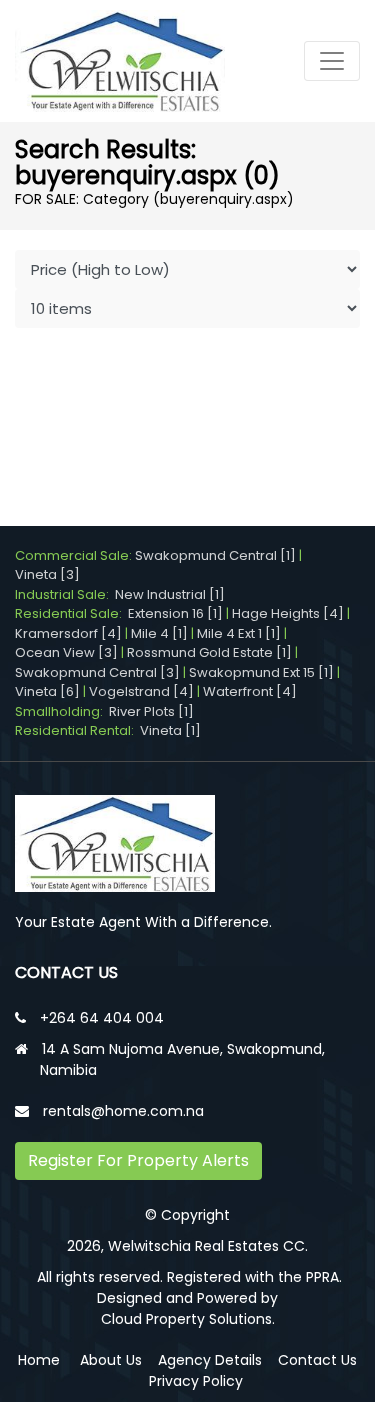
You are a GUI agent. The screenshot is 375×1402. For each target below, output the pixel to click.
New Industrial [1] (170, 594)
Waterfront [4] (250, 691)
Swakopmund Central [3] (97, 672)
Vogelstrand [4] (141, 691)
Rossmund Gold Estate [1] (209, 652)
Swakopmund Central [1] (215, 555)
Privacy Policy (196, 1381)
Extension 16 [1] (175, 613)
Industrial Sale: (65, 594)
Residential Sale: (71, 613)
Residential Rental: (77, 730)
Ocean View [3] (66, 652)
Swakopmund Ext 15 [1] (261, 672)
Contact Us (317, 1360)
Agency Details (210, 1360)
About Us (111, 1360)
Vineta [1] (170, 730)
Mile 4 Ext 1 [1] (239, 633)
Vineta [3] (47, 574)
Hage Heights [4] (288, 613)
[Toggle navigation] (332, 61)
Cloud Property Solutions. (188, 1319)
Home (39, 1360)
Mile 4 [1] (159, 633)
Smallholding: (62, 711)
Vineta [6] (47, 691)
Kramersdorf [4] (68, 633)
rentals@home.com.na (123, 1111)
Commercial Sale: (75, 555)
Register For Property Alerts (138, 1160)
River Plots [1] (151, 711)
